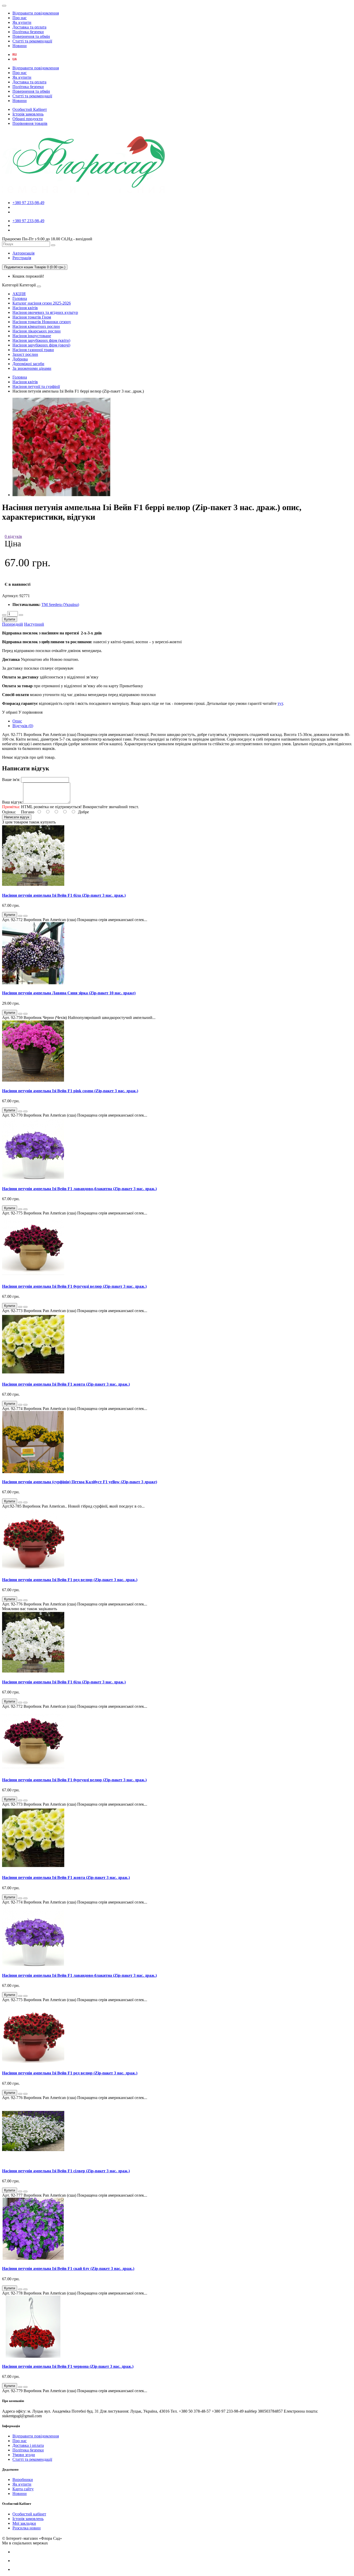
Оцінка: (9, 812)
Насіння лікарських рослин (37, 331)
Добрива (20, 359)
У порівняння (30, 712)
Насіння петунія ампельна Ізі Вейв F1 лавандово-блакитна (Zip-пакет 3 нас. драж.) (79, 1189)
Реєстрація (22, 258)
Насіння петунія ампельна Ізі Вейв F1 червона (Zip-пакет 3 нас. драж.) (68, 2366)
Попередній (13, 624)
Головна (20, 298)
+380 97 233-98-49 (28, 203)
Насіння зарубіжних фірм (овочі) (41, 345)
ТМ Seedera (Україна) (60, 605)
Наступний (34, 624)
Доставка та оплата (29, 27)
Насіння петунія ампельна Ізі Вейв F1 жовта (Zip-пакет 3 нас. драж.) (66, 1384)
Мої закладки (24, 2523)
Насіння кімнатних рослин (36, 326)
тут (280, 703)
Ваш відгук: (13, 802)
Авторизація (23, 253)
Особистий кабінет (29, 2514)
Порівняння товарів (30, 123)
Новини (20, 46)
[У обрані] (20, 916)
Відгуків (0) (23, 726)
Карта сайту (23, 2489)
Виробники (23, 2480)
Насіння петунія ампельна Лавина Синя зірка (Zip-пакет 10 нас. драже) (69, 993)
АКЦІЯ (19, 294)
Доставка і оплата (28, 2445)
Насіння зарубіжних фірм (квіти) (41, 340)
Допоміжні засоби (28, 364)
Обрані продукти (28, 119)
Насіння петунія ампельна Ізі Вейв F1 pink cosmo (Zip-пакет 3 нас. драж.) (70, 1091)
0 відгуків (13, 536)
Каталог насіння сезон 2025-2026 (42, 303)
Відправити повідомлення (36, 13)
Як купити (22, 22)
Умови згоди (24, 2455)
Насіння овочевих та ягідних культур (45, 312)
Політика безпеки (28, 32)
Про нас (20, 18)
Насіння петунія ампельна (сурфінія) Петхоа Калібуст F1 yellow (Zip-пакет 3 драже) (80, 1482)
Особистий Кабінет (30, 109)
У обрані (10, 712)
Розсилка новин (27, 2528)
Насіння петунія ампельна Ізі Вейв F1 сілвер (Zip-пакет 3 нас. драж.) (66, 2171)
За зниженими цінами (32, 368)
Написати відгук (17, 817)
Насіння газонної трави (33, 350)
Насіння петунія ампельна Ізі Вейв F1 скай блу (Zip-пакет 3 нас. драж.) (68, 2269)
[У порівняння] (25, 916)
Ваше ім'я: (11, 780)
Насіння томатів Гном (32, 317)
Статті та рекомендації (32, 41)
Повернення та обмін (31, 36)
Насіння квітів (25, 308)
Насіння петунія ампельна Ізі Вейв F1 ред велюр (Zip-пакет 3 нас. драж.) (70, 1580)
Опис (17, 721)
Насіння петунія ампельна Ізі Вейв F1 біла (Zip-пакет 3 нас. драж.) (64, 895)
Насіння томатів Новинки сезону (42, 322)
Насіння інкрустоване (32, 336)
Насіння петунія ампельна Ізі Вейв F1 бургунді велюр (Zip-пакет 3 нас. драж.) (74, 1286)
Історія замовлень (28, 114)
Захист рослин (25, 354)
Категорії (10, 285)
